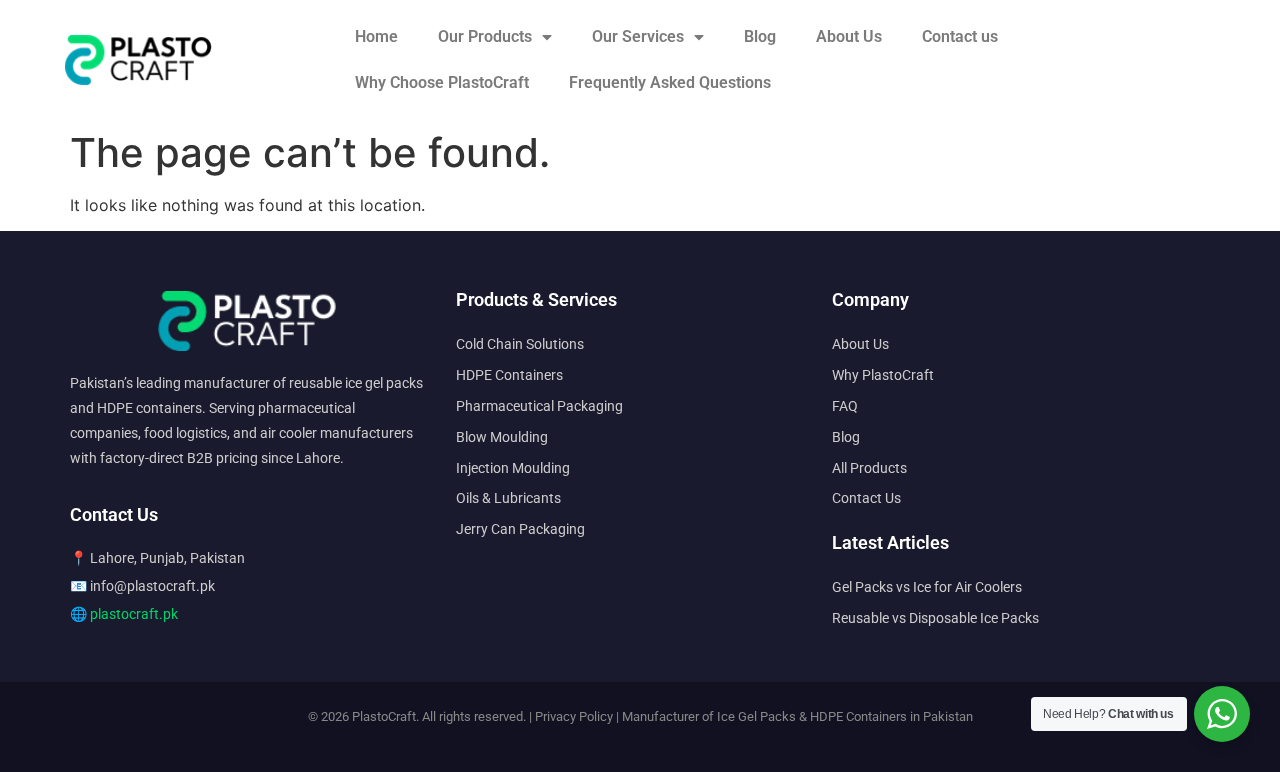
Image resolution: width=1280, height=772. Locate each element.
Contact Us (866, 498)
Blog (760, 36)
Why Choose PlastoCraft (442, 82)
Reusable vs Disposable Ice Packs (935, 618)
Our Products (485, 36)
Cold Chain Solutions (520, 344)
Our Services (638, 36)
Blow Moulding (502, 437)
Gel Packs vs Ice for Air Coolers (927, 587)
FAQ (845, 406)
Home (376, 36)
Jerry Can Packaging (520, 529)
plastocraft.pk (134, 614)
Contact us (960, 36)
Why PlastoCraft (883, 375)
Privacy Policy (574, 716)
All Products (869, 468)
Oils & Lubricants (508, 498)
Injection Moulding (513, 468)
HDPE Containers (509, 375)
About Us (849, 36)
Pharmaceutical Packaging (539, 406)
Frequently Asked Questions (670, 82)
